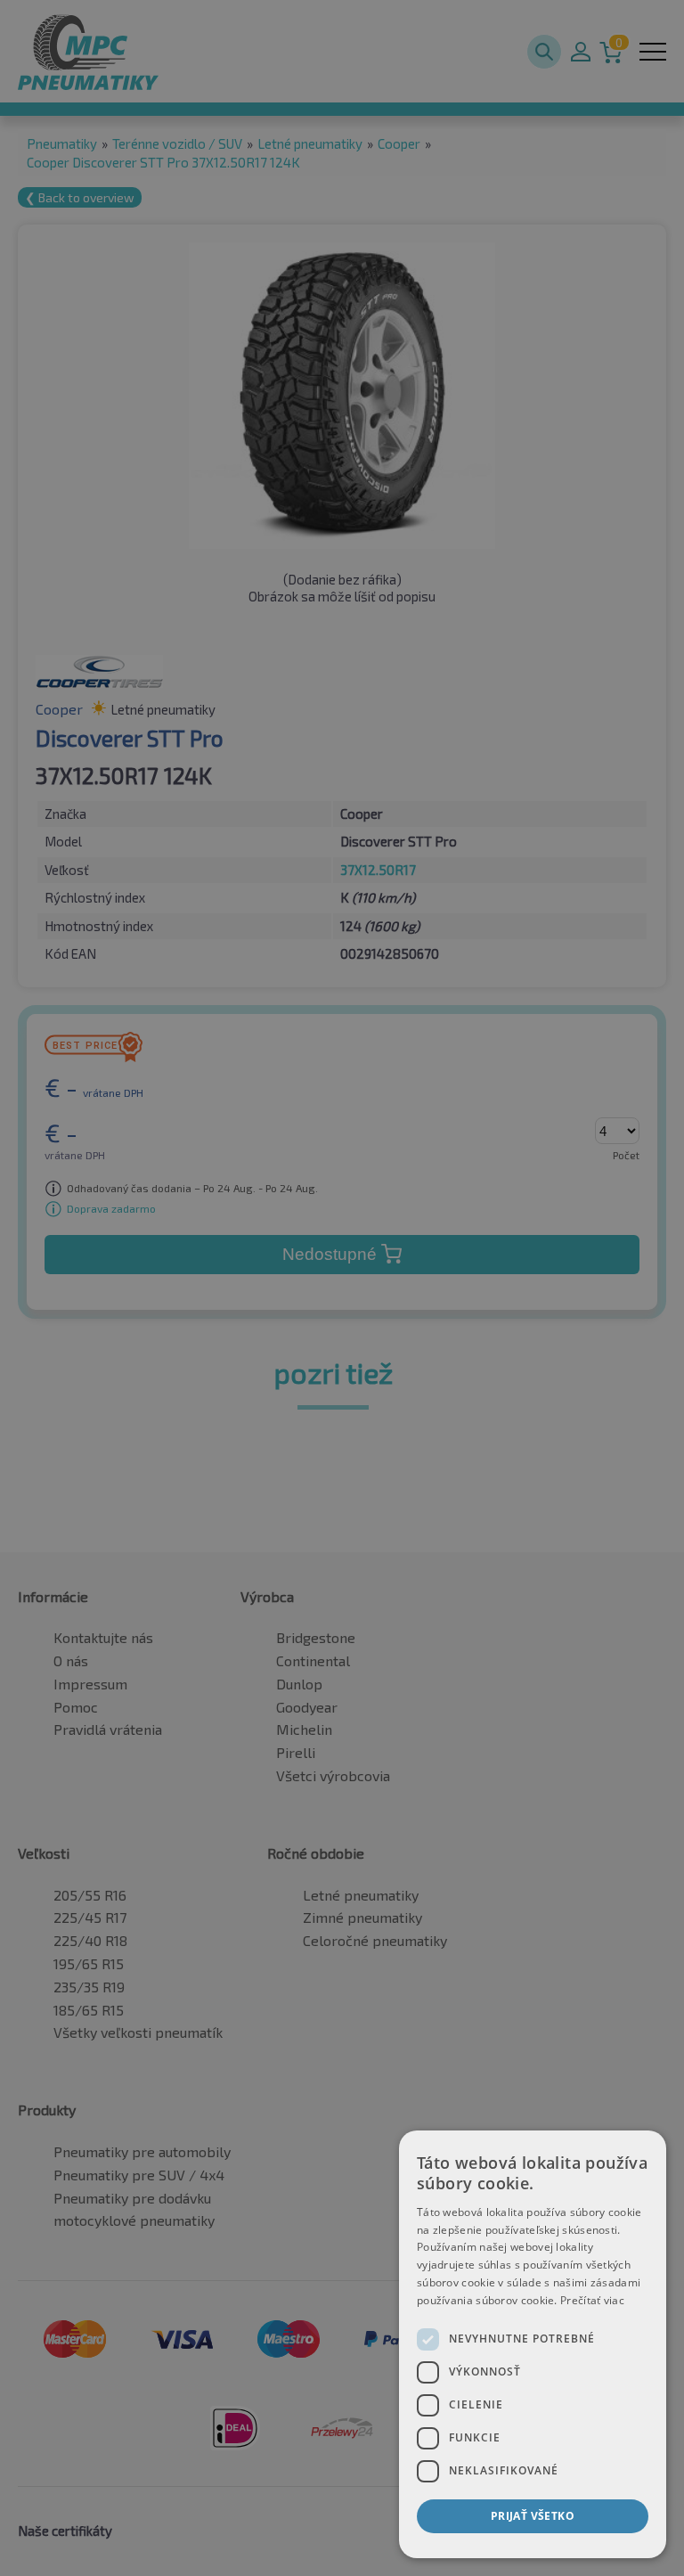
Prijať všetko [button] (533, 2516)
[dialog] (533, 2344)
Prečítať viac (592, 2300)
